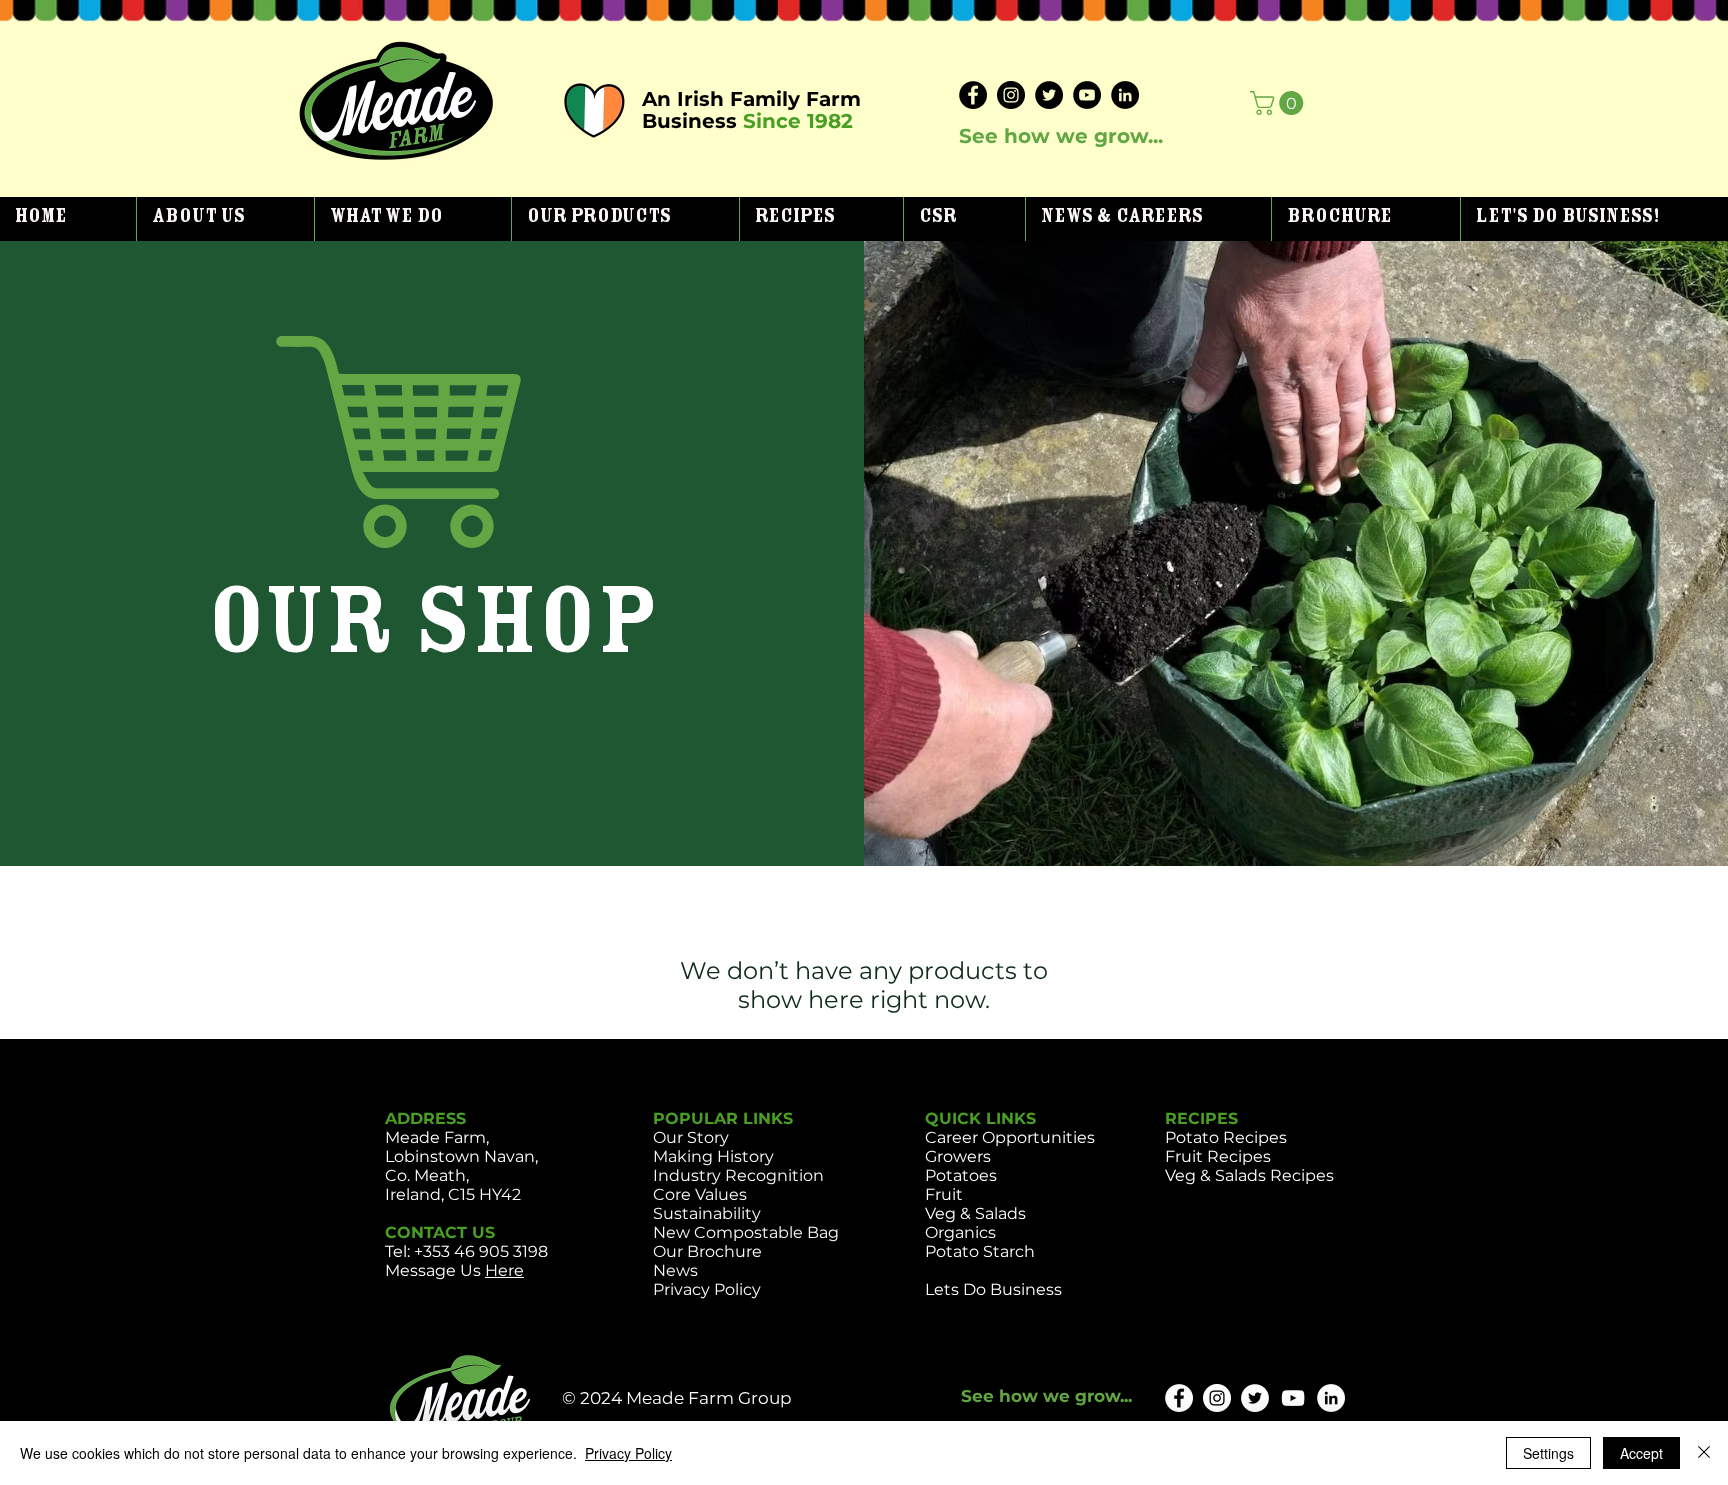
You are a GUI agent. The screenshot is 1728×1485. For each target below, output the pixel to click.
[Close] (1704, 1453)
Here (504, 1270)
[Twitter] (1049, 95)
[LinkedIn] (1125, 95)
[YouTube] (1087, 95)
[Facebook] (973, 95)
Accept (1641, 1453)
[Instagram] (1011, 95)
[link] (1279, 103)
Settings (1548, 1453)
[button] (225, 219)
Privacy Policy (628, 1453)
